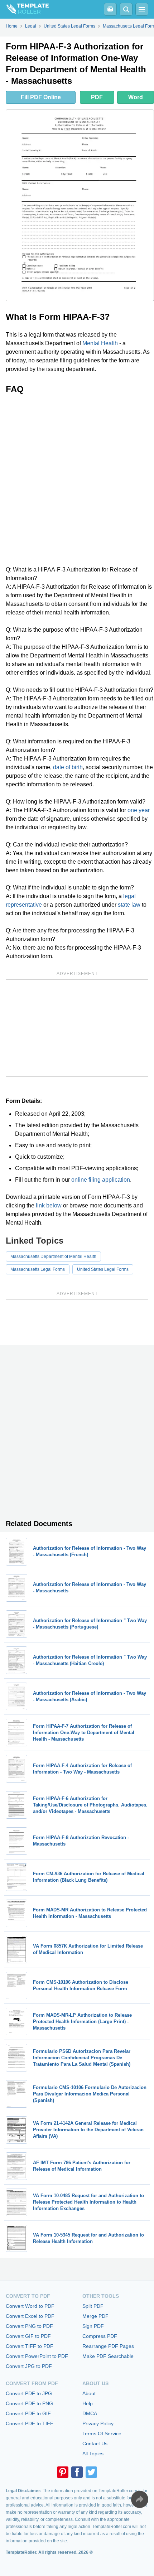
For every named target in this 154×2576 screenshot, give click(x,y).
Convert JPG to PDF (29, 2366)
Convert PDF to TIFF (30, 2423)
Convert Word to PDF (30, 2306)
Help (88, 2403)
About (89, 2393)
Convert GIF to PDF (28, 2336)
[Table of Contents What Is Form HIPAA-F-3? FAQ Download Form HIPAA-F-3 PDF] (110, 9)
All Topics (93, 2454)
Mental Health (100, 343)
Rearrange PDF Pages (108, 2346)
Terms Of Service (102, 2433)
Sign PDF (93, 2326)
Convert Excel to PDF (30, 2316)
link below (49, 1205)
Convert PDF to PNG (29, 2403)
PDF (97, 97)
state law (129, 905)
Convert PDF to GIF (28, 2413)
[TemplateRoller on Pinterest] (63, 2472)
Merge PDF (95, 2316)
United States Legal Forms (103, 1269)
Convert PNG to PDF (29, 2326)
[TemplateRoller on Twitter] (91, 2472)
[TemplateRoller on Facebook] (77, 2472)
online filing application (101, 1180)
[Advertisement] (77, 480)
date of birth (68, 767)
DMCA (90, 2413)
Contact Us (95, 2444)
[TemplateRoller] (24, 9)
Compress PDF (100, 2336)
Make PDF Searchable (108, 2356)
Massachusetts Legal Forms (38, 1269)
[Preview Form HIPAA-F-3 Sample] (80, 205)
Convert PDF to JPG (29, 2393)
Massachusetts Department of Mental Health (53, 1256)
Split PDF (93, 2306)
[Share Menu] (140, 2499)
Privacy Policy (98, 2423)
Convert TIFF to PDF (30, 2346)
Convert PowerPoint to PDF (37, 2356)
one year (139, 810)
